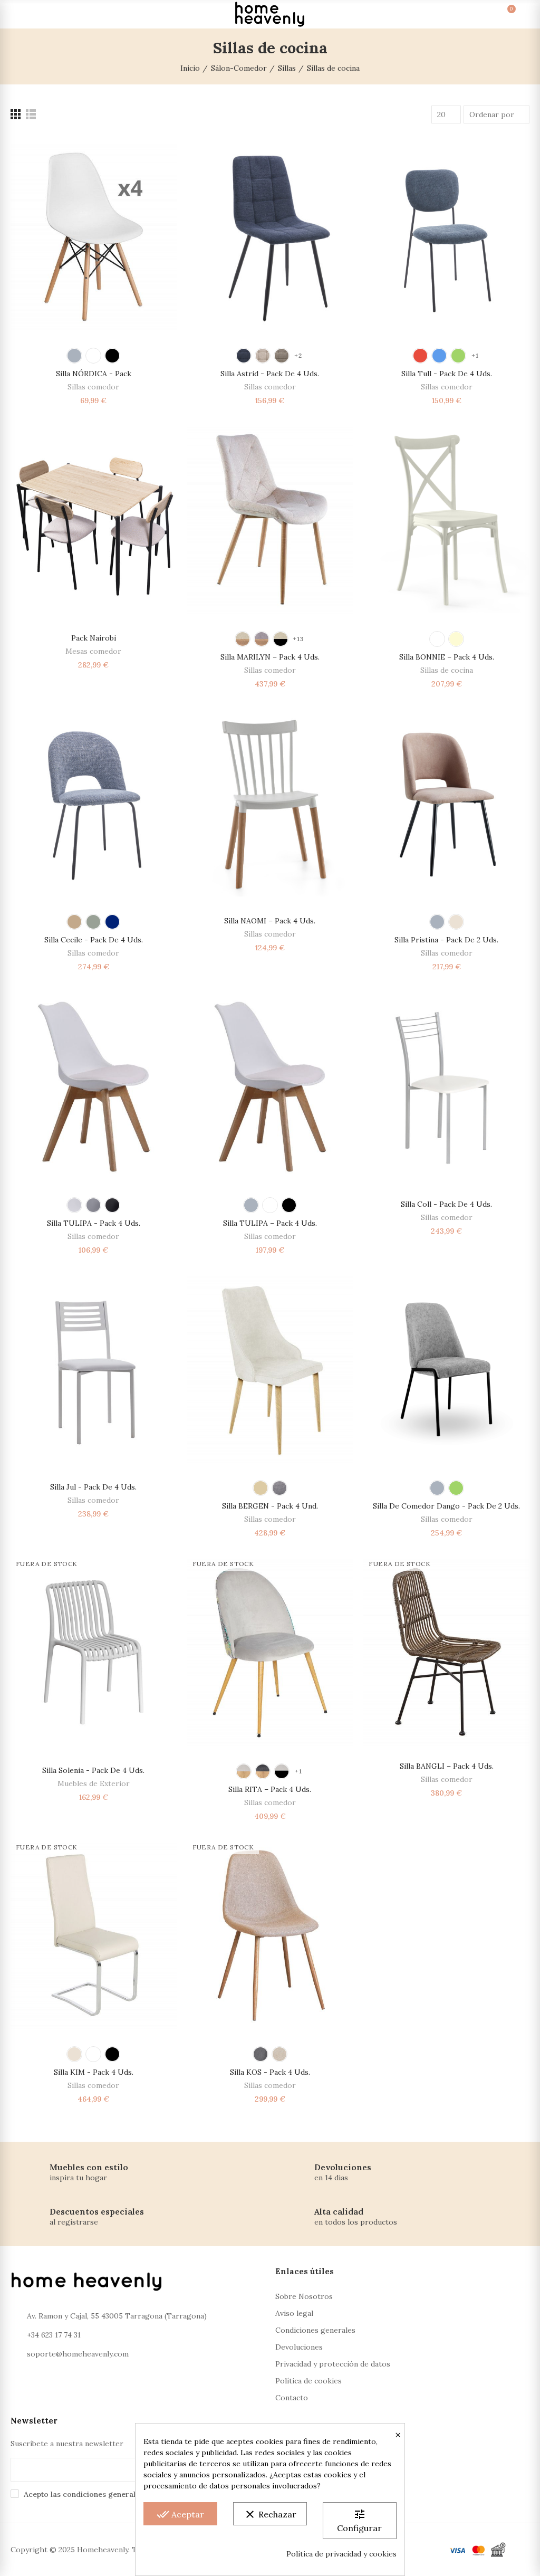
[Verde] (458, 356)
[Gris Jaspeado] (93, 922)
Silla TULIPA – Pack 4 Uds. (270, 1223)
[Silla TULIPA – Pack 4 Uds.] (270, 1086)
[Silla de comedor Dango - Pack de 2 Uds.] (446, 1369)
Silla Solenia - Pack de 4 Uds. (93, 1770)
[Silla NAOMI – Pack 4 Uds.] (270, 803)
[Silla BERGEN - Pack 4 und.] (270, 1369)
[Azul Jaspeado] (112, 922)
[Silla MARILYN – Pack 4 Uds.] (270, 520)
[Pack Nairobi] (94, 520)
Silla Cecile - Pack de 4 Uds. (94, 940)
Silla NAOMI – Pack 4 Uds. (270, 921)
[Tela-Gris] (261, 2054)
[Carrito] (501, 14)
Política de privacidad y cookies (341, 2554)
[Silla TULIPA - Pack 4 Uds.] (94, 1086)
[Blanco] (93, 356)
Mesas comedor (93, 651)
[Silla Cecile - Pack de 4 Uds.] (94, 803)
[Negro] (112, 356)
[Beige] (456, 922)
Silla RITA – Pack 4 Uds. (270, 1789)
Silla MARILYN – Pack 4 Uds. (270, 657)
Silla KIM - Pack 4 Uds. (94, 2072)
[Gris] (74, 356)
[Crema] (456, 639)
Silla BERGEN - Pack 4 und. (270, 1506)
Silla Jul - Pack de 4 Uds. (93, 1487)
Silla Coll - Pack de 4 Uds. (446, 1204)
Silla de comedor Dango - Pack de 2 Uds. (446, 1506)
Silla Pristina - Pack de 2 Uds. (446, 940)
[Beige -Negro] (281, 639)
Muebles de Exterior (94, 1783)
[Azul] (244, 356)
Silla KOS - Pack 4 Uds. (270, 2072)
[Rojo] (420, 356)
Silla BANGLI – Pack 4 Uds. (447, 1766)
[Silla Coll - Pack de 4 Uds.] (446, 1086)
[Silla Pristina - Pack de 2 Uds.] (446, 803)
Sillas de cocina (447, 670)
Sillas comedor (93, 387)
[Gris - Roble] (262, 639)
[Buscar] (39, 14)
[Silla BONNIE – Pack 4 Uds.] (446, 520)
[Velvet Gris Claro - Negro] (282, 1771)
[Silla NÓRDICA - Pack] (94, 237)
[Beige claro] (263, 356)
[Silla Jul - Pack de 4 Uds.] (94, 1369)
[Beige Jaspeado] (74, 922)
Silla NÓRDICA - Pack (94, 374)
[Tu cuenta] (520, 14)
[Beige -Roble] (243, 639)
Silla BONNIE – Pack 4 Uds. (447, 657)
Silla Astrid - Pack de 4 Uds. (270, 374)
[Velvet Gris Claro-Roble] (244, 1771)
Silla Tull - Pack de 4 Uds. (447, 374)
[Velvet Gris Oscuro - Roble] (263, 1771)
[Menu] (20, 14)
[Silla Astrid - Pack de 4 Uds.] (270, 237)
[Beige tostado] (282, 356)
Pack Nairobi (94, 638)
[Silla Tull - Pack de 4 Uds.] (446, 237)
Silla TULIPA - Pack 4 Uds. (94, 1223)
